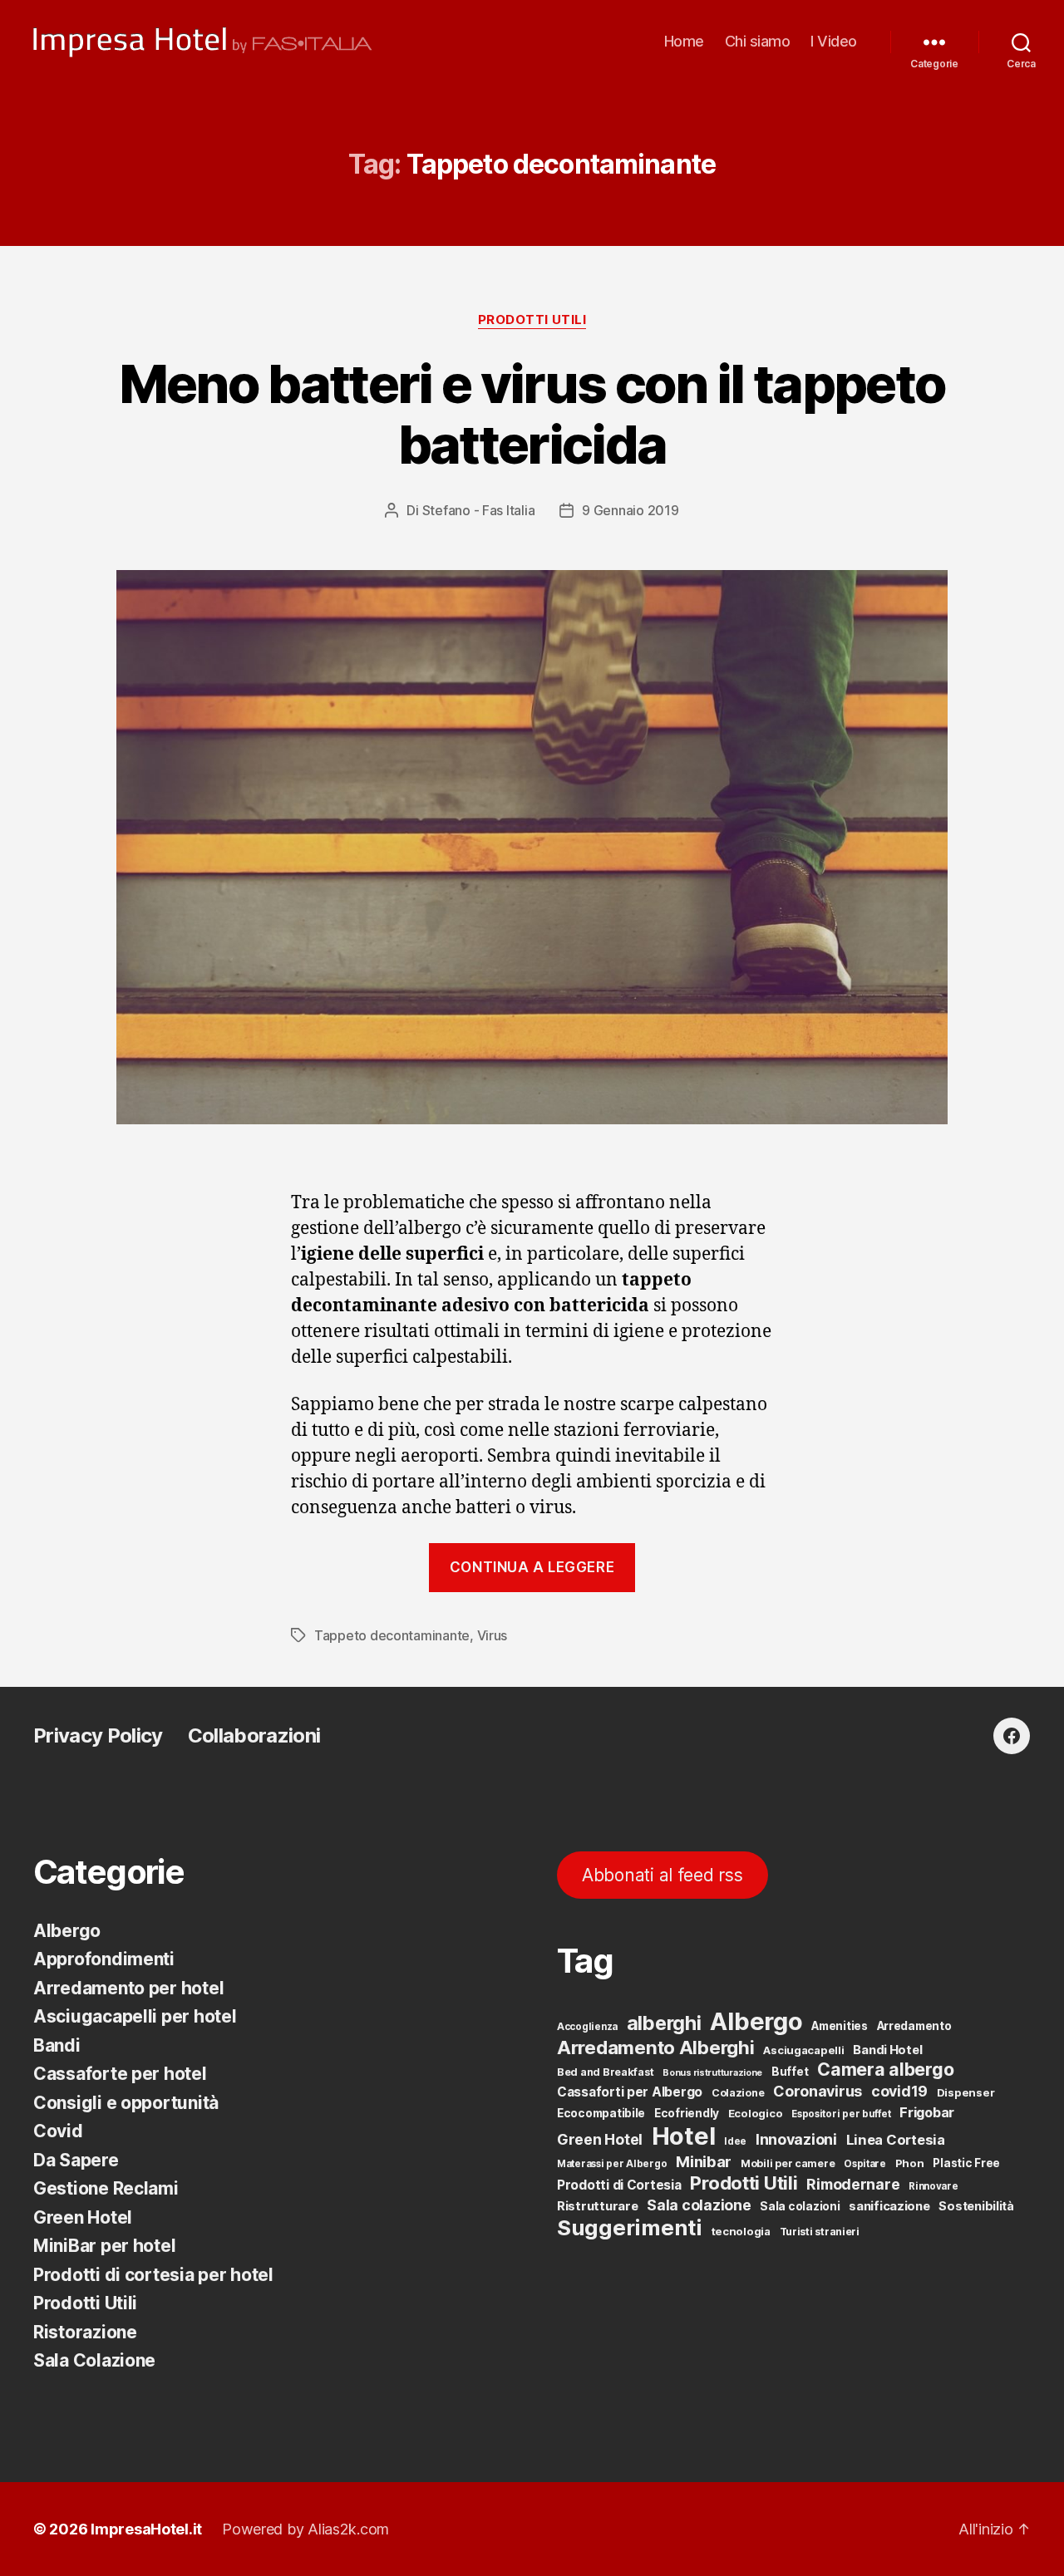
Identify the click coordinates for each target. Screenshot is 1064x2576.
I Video (834, 41)
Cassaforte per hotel (120, 2074)
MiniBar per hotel (104, 2246)
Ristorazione (85, 2332)
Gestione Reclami (106, 2188)
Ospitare (865, 2164)
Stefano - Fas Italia (479, 510)
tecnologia (741, 2231)
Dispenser (966, 2092)
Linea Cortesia (896, 2140)
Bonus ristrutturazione (712, 2073)
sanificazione (889, 2206)
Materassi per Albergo (612, 2164)
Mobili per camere (788, 2163)
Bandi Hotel (887, 2050)
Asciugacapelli (803, 2050)
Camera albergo (885, 2069)
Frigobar (927, 2112)
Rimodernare (853, 2184)
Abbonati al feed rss (663, 1875)
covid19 (899, 2091)
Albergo (67, 1931)
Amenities (840, 2026)
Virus (493, 1635)
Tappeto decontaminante (392, 1635)
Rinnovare (933, 2186)
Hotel (684, 2136)
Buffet (790, 2072)
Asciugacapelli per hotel (135, 2016)
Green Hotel (83, 2217)
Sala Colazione (94, 2360)
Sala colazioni (800, 2206)
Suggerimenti (630, 2227)
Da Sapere (76, 2160)
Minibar (704, 2161)
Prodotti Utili (532, 320)
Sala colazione (699, 2205)
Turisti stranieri (820, 2232)
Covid (58, 2131)
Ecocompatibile (601, 2113)
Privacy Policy (98, 1735)
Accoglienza (587, 2027)
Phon (910, 2163)
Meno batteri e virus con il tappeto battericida (532, 414)
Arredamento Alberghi (656, 2047)
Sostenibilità (976, 2206)
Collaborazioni (254, 1735)
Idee (735, 2141)
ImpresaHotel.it (146, 2529)
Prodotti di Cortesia (619, 2185)
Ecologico (756, 2113)
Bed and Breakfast (605, 2072)
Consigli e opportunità (126, 2103)
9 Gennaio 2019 (630, 510)
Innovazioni (796, 2139)
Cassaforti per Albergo (630, 2092)
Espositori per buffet (841, 2114)
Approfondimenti (104, 1959)
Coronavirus (818, 2091)
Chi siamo (758, 41)
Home (684, 41)
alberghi (664, 2023)
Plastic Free (966, 2163)
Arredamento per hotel (128, 1988)
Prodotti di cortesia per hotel (153, 2275)
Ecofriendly (687, 2113)
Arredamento (914, 2026)
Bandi (57, 2045)
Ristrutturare (598, 2206)
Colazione (738, 2093)
